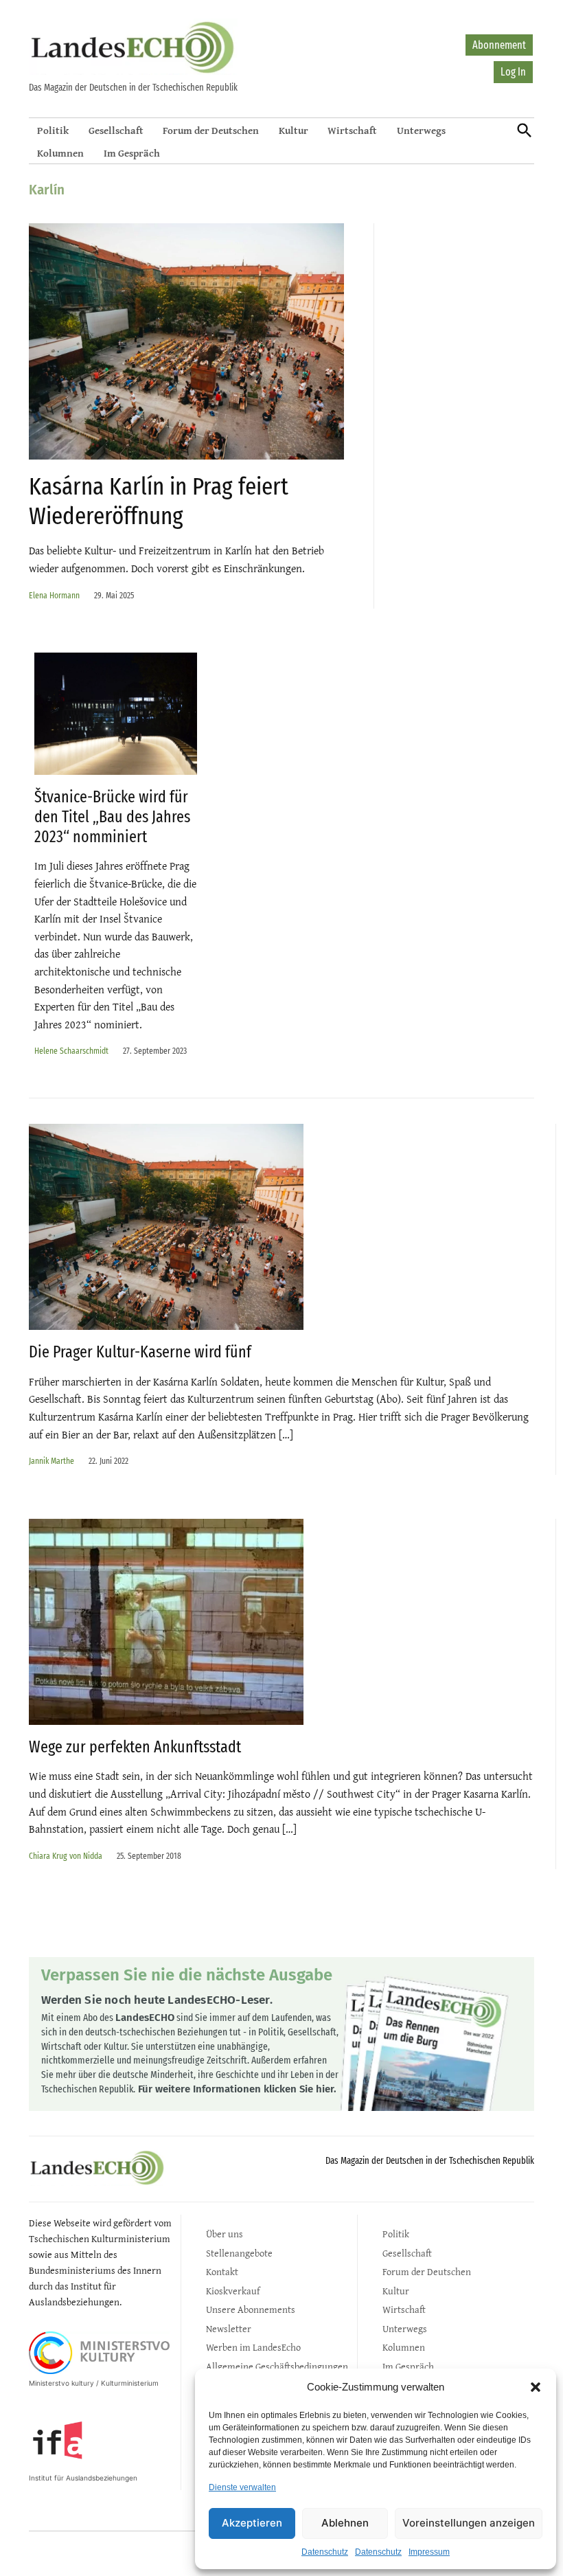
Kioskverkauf (233, 2291)
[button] (536, 2387)
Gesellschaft (116, 130)
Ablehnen (345, 2523)
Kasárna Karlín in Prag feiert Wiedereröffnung (159, 501)
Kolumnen (60, 153)
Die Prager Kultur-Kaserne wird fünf (140, 1352)
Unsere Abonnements (251, 2309)
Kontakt (222, 2271)
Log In (513, 72)
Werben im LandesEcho (253, 2347)
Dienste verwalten (242, 2487)
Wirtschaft (352, 130)
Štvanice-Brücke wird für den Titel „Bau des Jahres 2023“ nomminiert (112, 817)
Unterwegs (421, 130)
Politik (53, 130)
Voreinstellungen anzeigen (469, 2523)
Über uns (225, 2234)
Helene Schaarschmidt (71, 1051)
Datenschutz (325, 2552)
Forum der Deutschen (211, 130)
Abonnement (499, 45)
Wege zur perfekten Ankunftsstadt (135, 1747)
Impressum (429, 2552)
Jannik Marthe (51, 1461)
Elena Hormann (54, 595)
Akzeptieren (252, 2523)
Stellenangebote (239, 2253)
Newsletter (229, 2328)
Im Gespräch (132, 153)
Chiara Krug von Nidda (66, 1856)
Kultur (294, 130)
